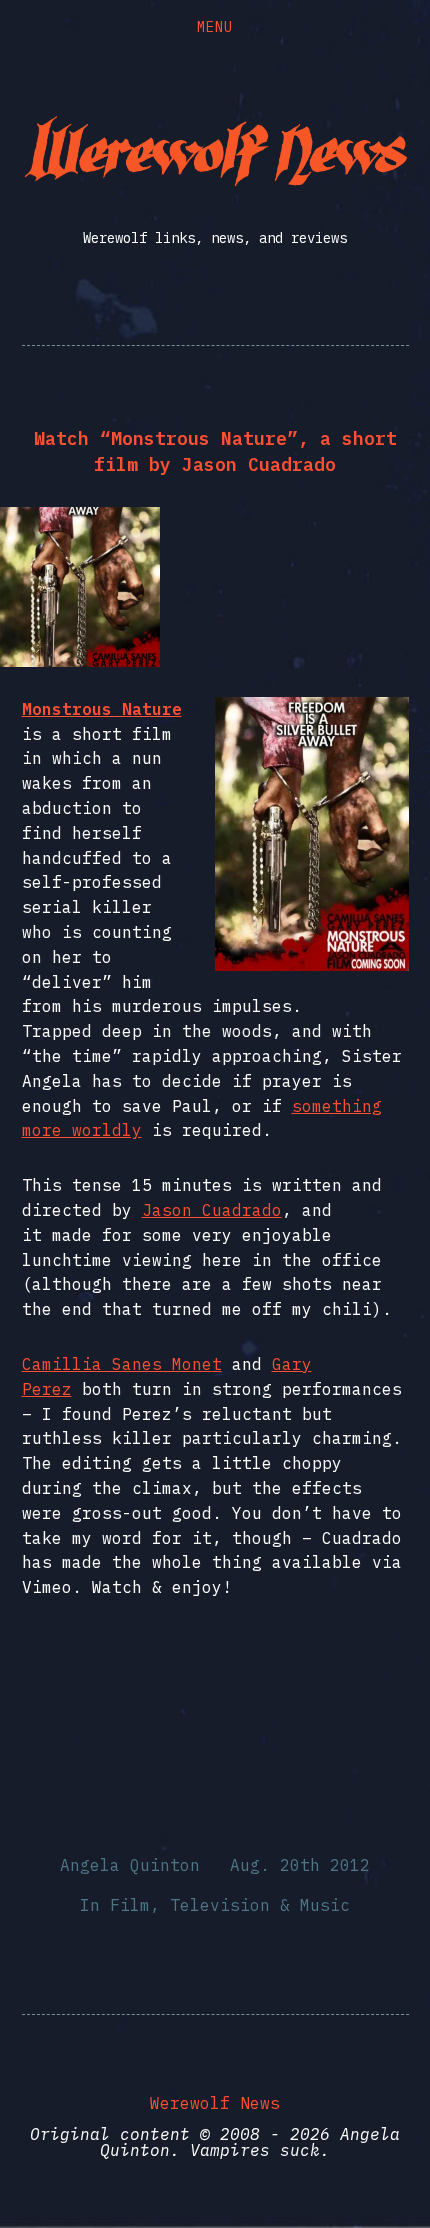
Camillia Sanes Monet (122, 1364)
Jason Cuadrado (212, 1210)
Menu (215, 27)
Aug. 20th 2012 (300, 1865)
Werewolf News (215, 2103)
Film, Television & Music (230, 1905)
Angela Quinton (130, 1865)
